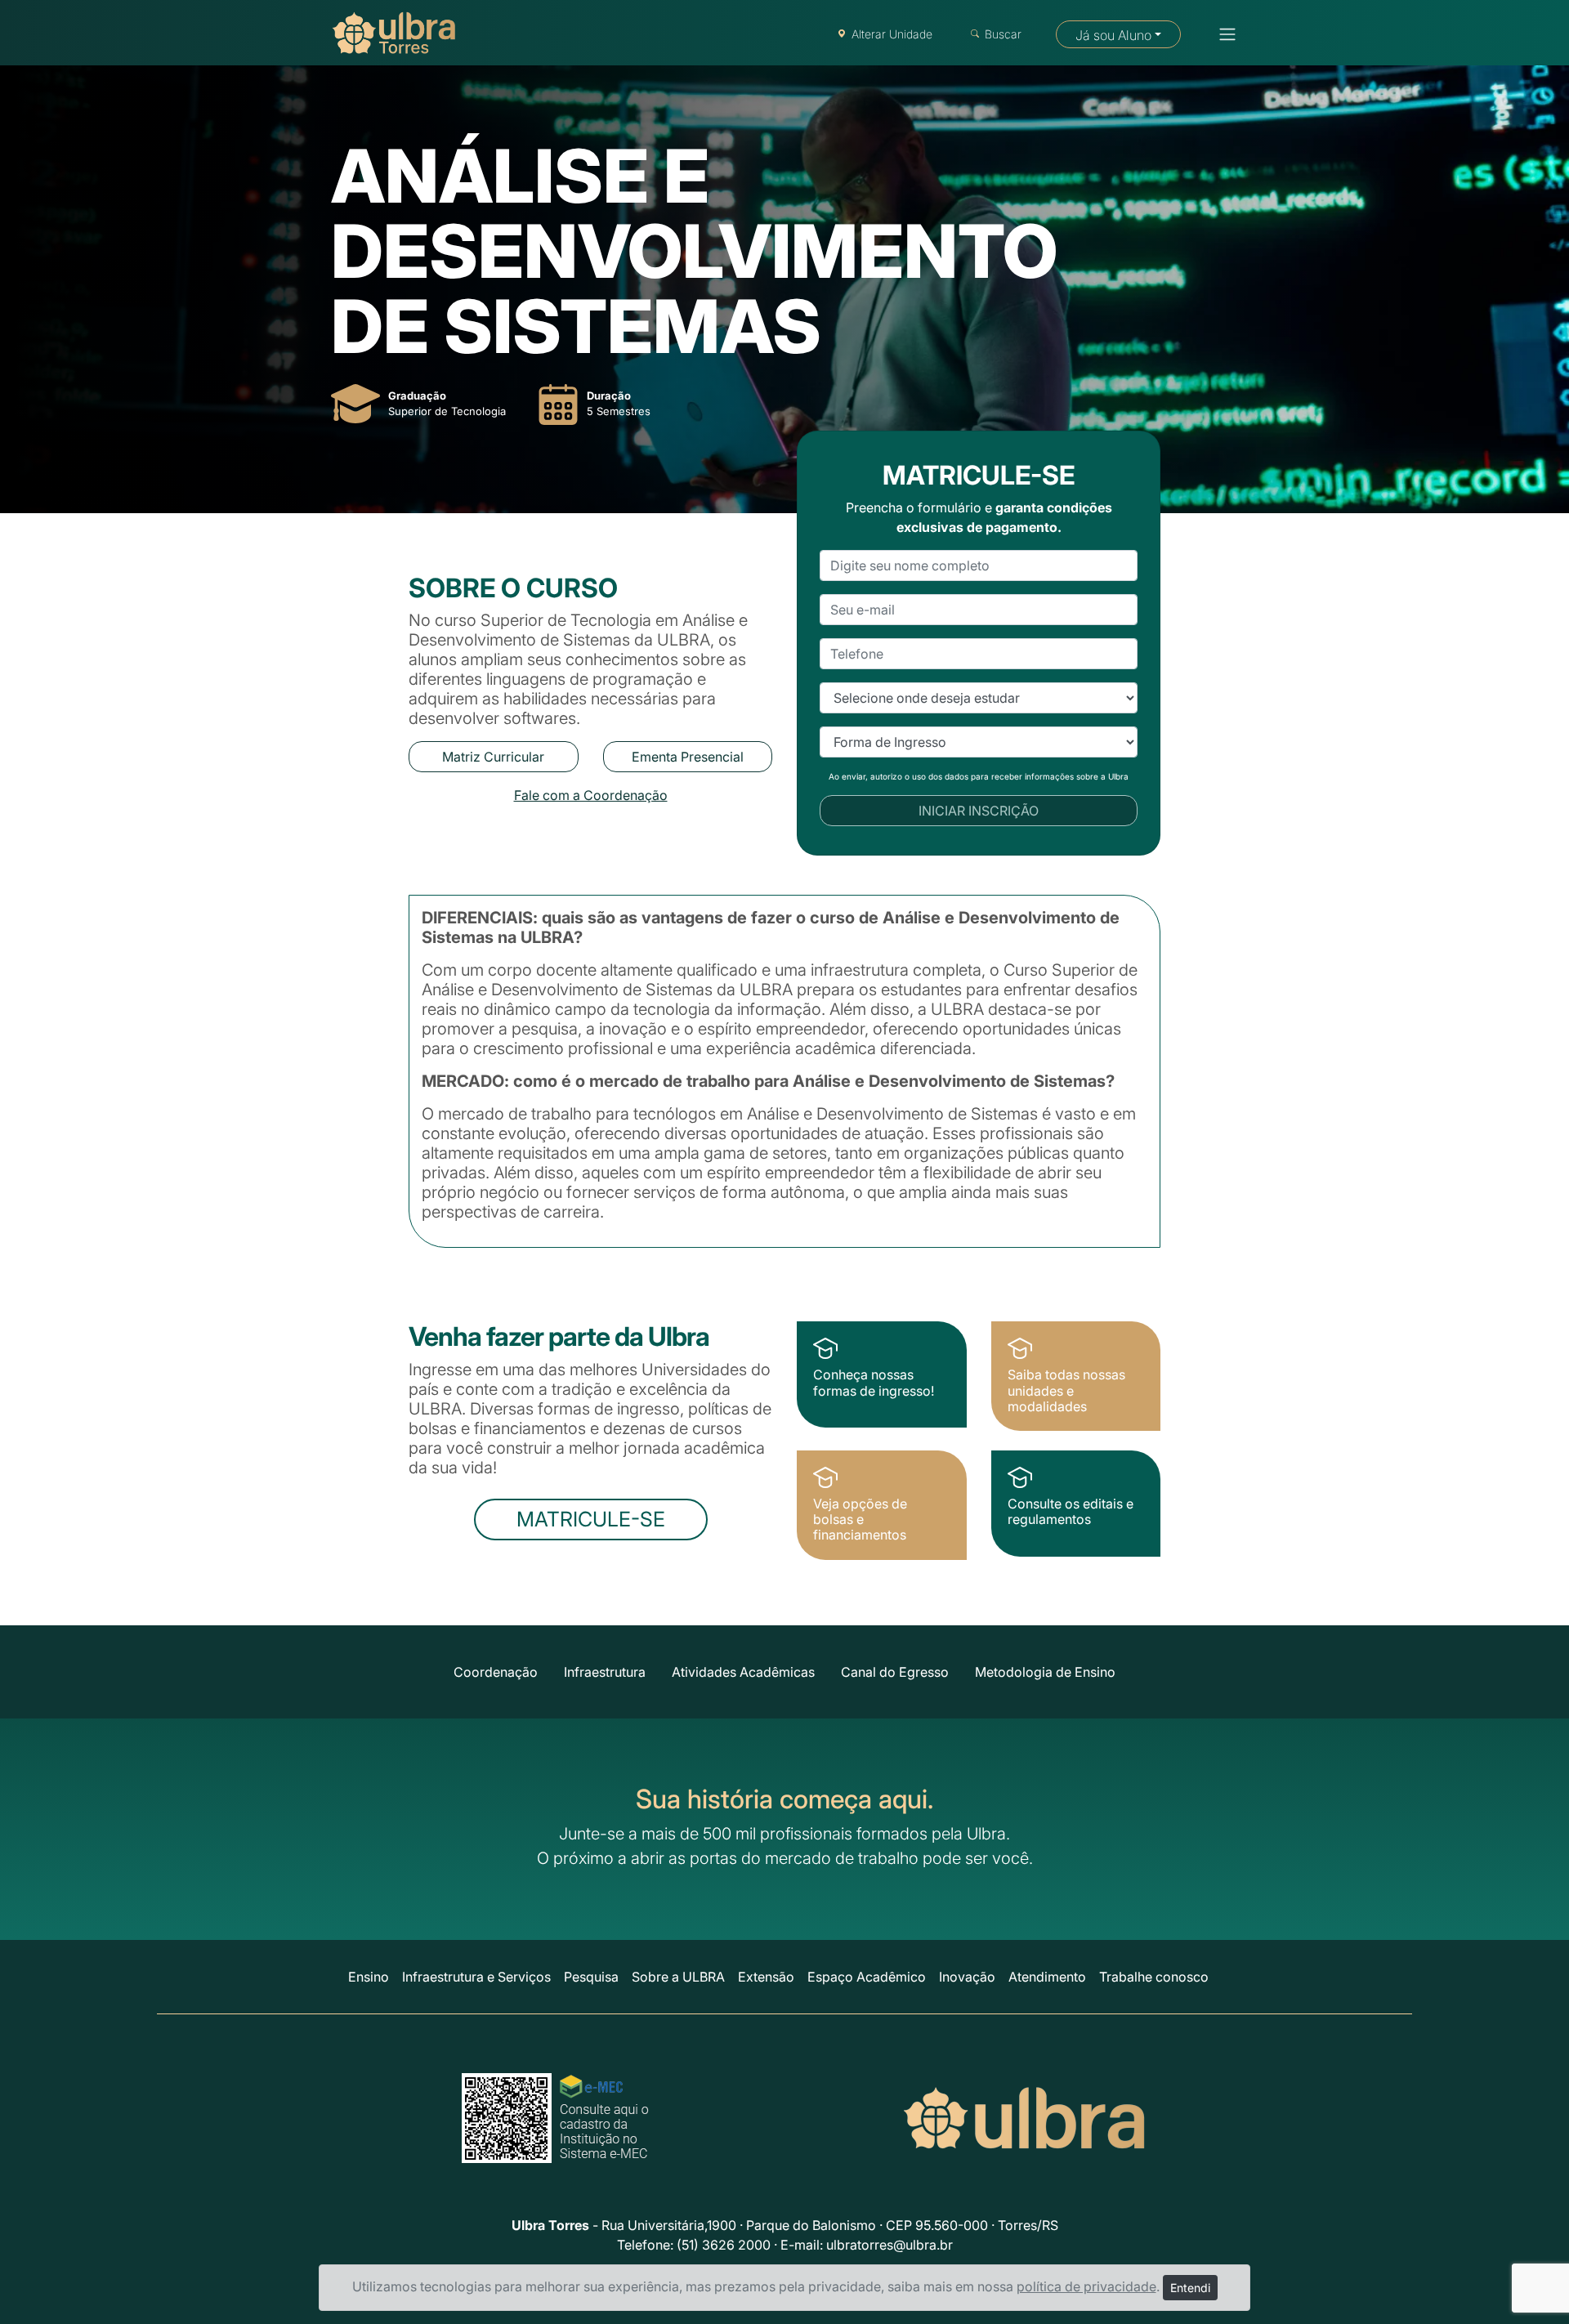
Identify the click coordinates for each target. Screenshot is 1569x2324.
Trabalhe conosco (1154, 1977)
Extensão (766, 1977)
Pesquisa (591, 1977)
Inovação (967, 1977)
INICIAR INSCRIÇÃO (979, 811)
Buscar (1003, 34)
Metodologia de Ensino (1045, 1672)
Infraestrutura (605, 1672)
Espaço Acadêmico (867, 1977)
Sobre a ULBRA (678, 1977)
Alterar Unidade (892, 34)
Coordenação (496, 1672)
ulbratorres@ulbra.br (890, 2245)
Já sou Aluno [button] (1113, 35)
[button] (1223, 34)
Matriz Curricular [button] (493, 757)
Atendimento (1047, 1977)
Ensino (369, 1977)
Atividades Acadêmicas (743, 1672)
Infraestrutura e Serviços (476, 1977)
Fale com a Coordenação (591, 795)
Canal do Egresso (895, 1672)
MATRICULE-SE (591, 1519)
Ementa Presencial (688, 757)
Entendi (1190, 2288)
